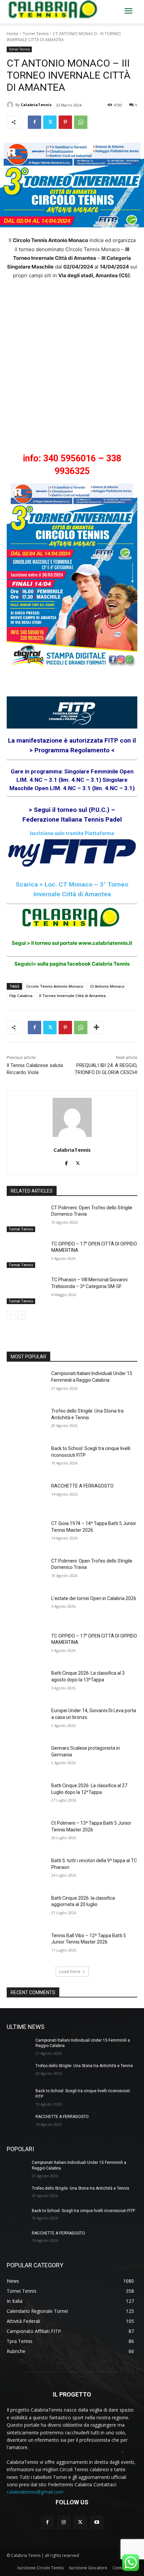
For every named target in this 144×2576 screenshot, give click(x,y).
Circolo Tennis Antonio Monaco (55, 986)
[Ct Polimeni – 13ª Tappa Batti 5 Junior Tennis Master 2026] (26, 1834)
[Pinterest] (65, 122)
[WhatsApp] (81, 122)
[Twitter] (50, 122)
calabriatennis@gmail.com (35, 2492)
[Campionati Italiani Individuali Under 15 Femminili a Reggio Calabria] (26, 1384)
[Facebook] (34, 122)
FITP (112, 740)
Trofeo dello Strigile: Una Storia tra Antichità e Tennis (84, 2066)
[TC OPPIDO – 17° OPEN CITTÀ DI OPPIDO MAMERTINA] (26, 1255)
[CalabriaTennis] (11, 105)
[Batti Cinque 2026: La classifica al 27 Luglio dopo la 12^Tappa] (26, 1796)
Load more (70, 1972)
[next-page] (22, 1315)
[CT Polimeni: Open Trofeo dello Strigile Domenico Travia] (26, 1218)
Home (13, 34)
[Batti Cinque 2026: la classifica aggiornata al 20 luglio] (26, 1909)
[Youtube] (97, 2522)
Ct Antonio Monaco (107, 986)
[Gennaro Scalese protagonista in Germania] (26, 1759)
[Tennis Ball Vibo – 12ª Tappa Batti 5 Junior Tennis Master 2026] (26, 1946)
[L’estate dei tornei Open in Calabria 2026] (26, 1609)
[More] (96, 1028)
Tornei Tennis (36, 34)
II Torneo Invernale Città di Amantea (73, 996)
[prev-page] (11, 1315)
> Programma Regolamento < (72, 750)
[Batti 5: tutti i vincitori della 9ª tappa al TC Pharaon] (26, 1871)
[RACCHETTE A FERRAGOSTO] (26, 1497)
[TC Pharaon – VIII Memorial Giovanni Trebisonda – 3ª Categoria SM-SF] (26, 1290)
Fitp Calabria (21, 996)
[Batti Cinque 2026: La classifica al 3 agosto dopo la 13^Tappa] (26, 1684)
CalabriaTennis (36, 105)
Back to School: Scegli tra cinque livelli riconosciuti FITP (83, 2211)
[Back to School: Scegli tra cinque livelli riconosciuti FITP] (26, 1459)
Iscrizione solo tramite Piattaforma (72, 833)
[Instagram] (64, 2522)
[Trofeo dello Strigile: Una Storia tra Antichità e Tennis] (26, 1422)
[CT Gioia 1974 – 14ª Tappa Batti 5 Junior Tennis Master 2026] (26, 1534)
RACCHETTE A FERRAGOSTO (82, 1486)
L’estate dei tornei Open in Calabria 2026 (94, 1598)
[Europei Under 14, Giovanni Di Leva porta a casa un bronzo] (26, 1721)
